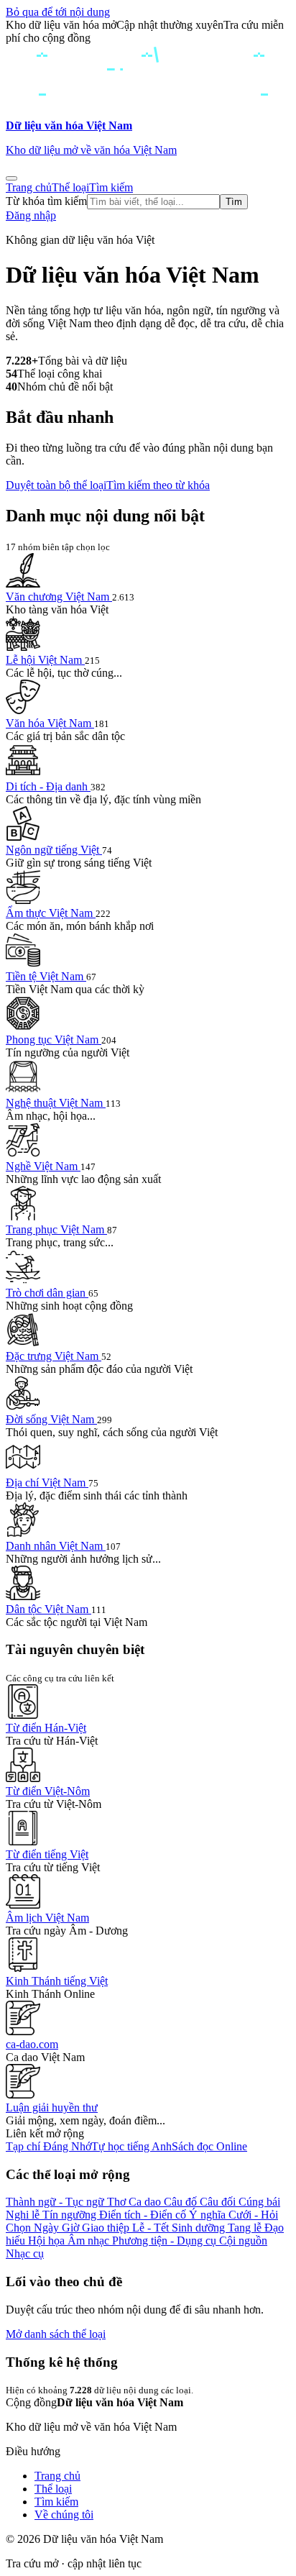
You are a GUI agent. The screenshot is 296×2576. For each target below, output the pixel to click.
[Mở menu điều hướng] (11, 178)
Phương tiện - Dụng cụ (166, 2241)
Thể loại (70, 187)
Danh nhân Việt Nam (56, 1546)
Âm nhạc (90, 2241)
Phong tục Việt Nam (54, 1040)
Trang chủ (29, 187)
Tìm (234, 202)
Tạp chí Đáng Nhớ (48, 2146)
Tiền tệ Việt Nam (46, 976)
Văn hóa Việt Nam (50, 723)
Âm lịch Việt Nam (47, 1918)
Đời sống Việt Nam (51, 1419)
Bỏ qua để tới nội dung (58, 12)
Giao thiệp (107, 2228)
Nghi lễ (24, 2215)
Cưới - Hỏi (253, 2215)
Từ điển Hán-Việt (46, 1728)
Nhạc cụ (25, 2253)
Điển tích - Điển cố (144, 2215)
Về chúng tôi (64, 2515)
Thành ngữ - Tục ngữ (56, 2202)
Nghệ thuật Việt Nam (56, 1103)
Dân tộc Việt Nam (48, 1609)
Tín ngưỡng (71, 2215)
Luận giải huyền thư (52, 2107)
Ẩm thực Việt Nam (51, 913)
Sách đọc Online (209, 2146)
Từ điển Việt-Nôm (48, 1791)
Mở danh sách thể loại (56, 2334)
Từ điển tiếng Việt (47, 1854)
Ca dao (146, 2202)
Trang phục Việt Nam (56, 1229)
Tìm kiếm (111, 187)
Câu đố (182, 2202)
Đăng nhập (31, 215)
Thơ (118, 2202)
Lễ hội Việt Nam (45, 660)
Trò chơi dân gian (47, 1293)
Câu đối (219, 2202)
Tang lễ (246, 2228)
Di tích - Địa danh (48, 786)
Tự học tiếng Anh (131, 2146)
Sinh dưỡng (200, 2228)
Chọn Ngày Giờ (44, 2228)
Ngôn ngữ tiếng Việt (54, 850)
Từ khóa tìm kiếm (46, 201)
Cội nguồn (243, 2241)
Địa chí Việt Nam (47, 1483)
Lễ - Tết (152, 2228)
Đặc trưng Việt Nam (54, 1356)
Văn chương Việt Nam (59, 597)
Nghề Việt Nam (43, 1166)
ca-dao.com (32, 2044)
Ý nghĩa (209, 2215)
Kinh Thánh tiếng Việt (57, 1981)
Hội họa (48, 2241)
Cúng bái (259, 2202)
